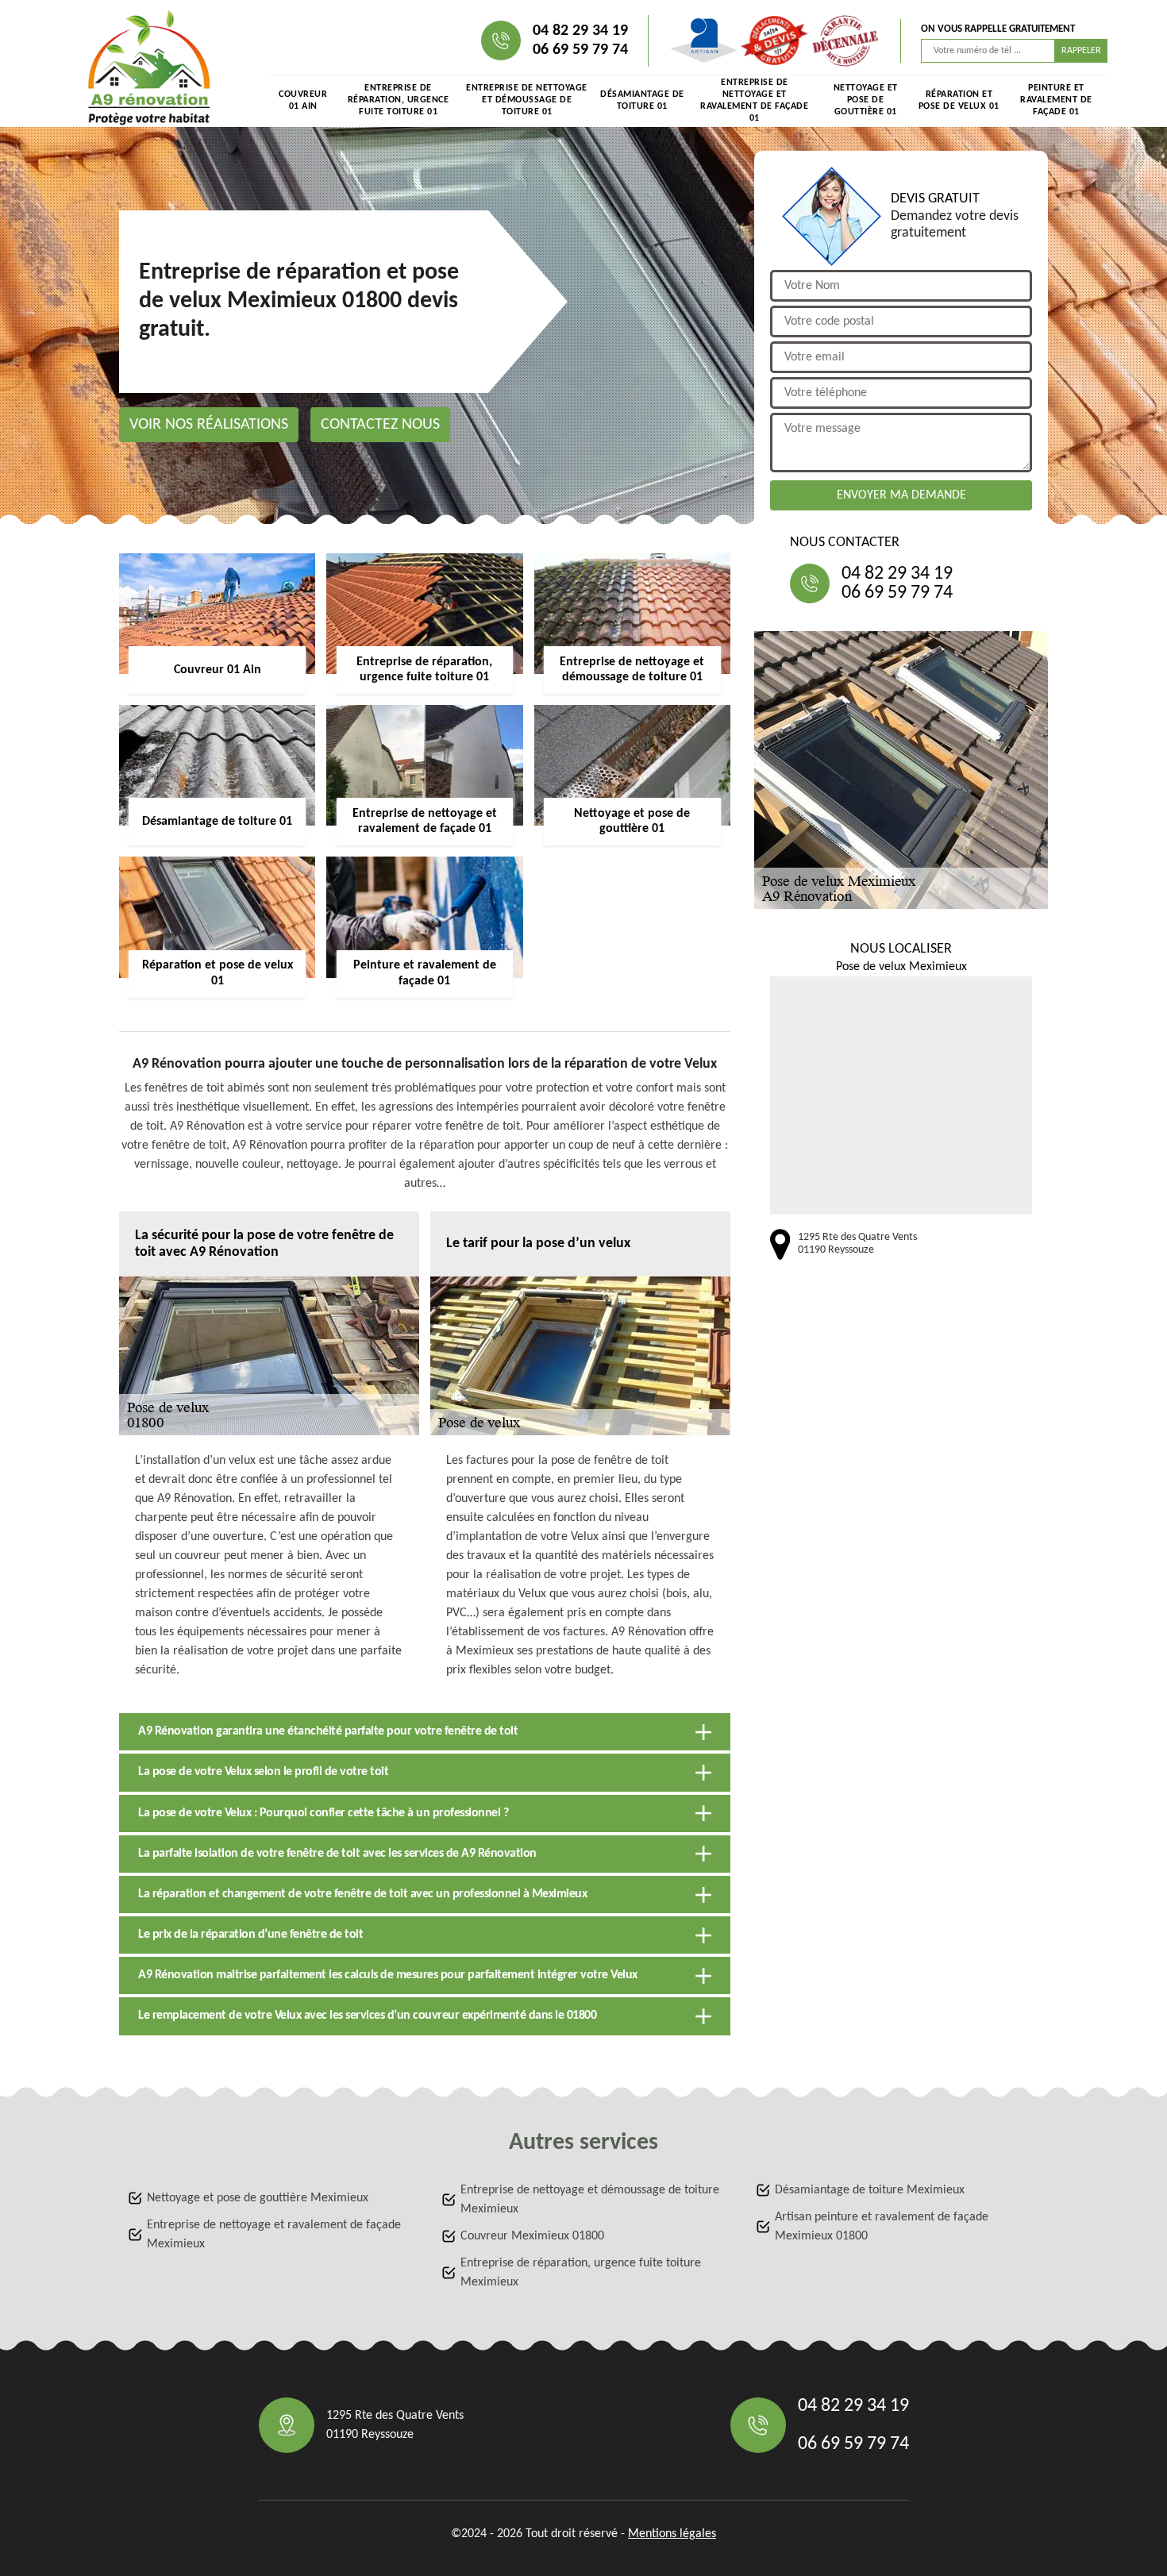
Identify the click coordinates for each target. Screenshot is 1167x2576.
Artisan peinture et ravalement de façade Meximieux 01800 (882, 2227)
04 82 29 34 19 (580, 31)
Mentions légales (672, 2534)
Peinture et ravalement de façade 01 (1056, 100)
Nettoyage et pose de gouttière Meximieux (258, 2198)
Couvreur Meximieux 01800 (532, 2236)
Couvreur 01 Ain (303, 100)
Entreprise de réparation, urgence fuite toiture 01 (399, 100)
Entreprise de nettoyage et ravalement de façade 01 (754, 101)
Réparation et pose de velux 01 (959, 100)
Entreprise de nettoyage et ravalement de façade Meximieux (274, 2235)
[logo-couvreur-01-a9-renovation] (149, 67)
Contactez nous (380, 425)
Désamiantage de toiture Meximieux (870, 2190)
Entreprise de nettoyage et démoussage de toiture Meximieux (590, 2200)
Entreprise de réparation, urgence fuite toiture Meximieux (581, 2273)
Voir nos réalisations (209, 425)
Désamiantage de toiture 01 (642, 100)
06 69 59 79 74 (580, 50)
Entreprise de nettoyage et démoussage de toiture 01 (527, 100)
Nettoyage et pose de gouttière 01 (866, 100)
